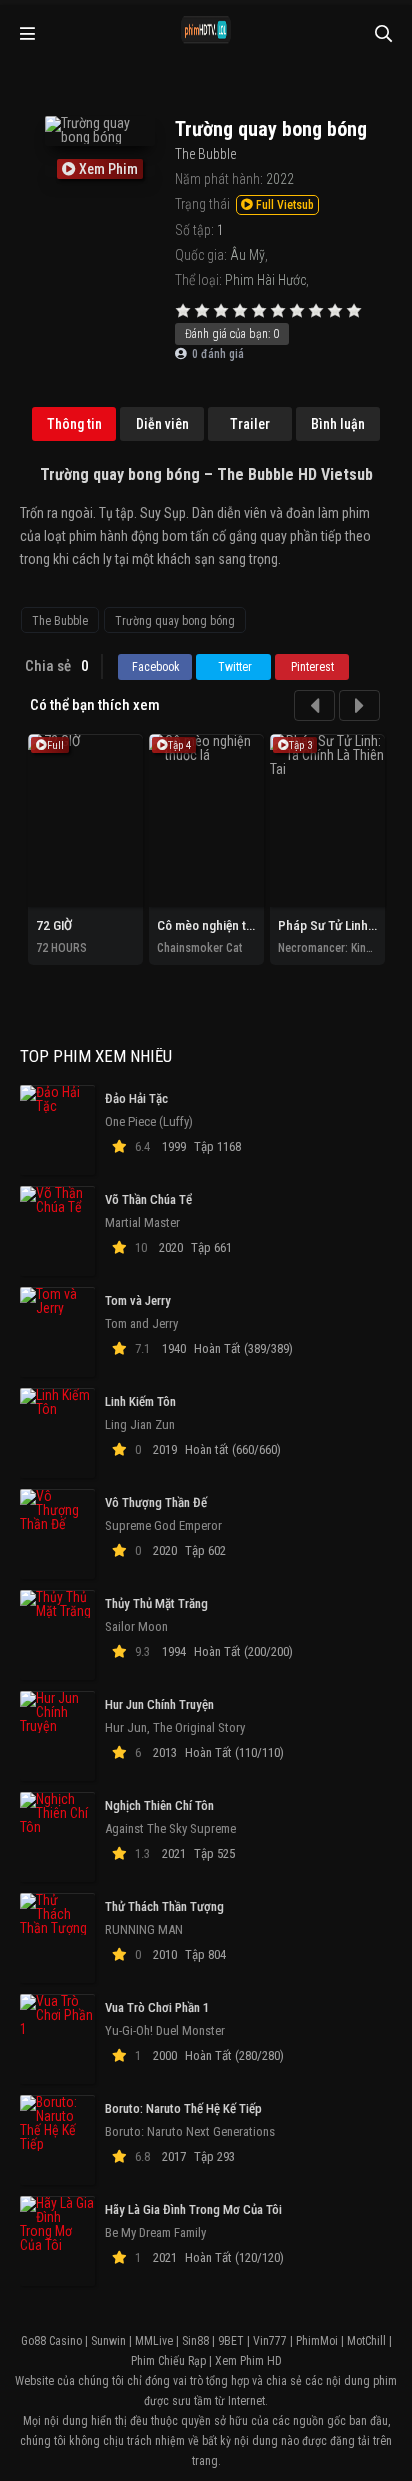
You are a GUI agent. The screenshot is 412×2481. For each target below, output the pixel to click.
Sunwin (108, 2341)
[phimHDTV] (206, 30)
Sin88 (195, 2341)
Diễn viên (162, 424)
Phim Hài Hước (265, 280)
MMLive (154, 2341)
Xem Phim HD (248, 2361)
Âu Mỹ (247, 255)
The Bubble (60, 621)
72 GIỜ (54, 925)
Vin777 (270, 2341)
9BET (231, 2341)
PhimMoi (317, 2341)
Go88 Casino (51, 2341)
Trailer (250, 424)
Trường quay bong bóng (175, 621)
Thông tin (74, 424)
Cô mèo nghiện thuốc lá (222, 925)
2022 (280, 179)
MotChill (366, 2341)
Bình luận (338, 424)
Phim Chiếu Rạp (168, 2361)
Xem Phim (107, 169)
